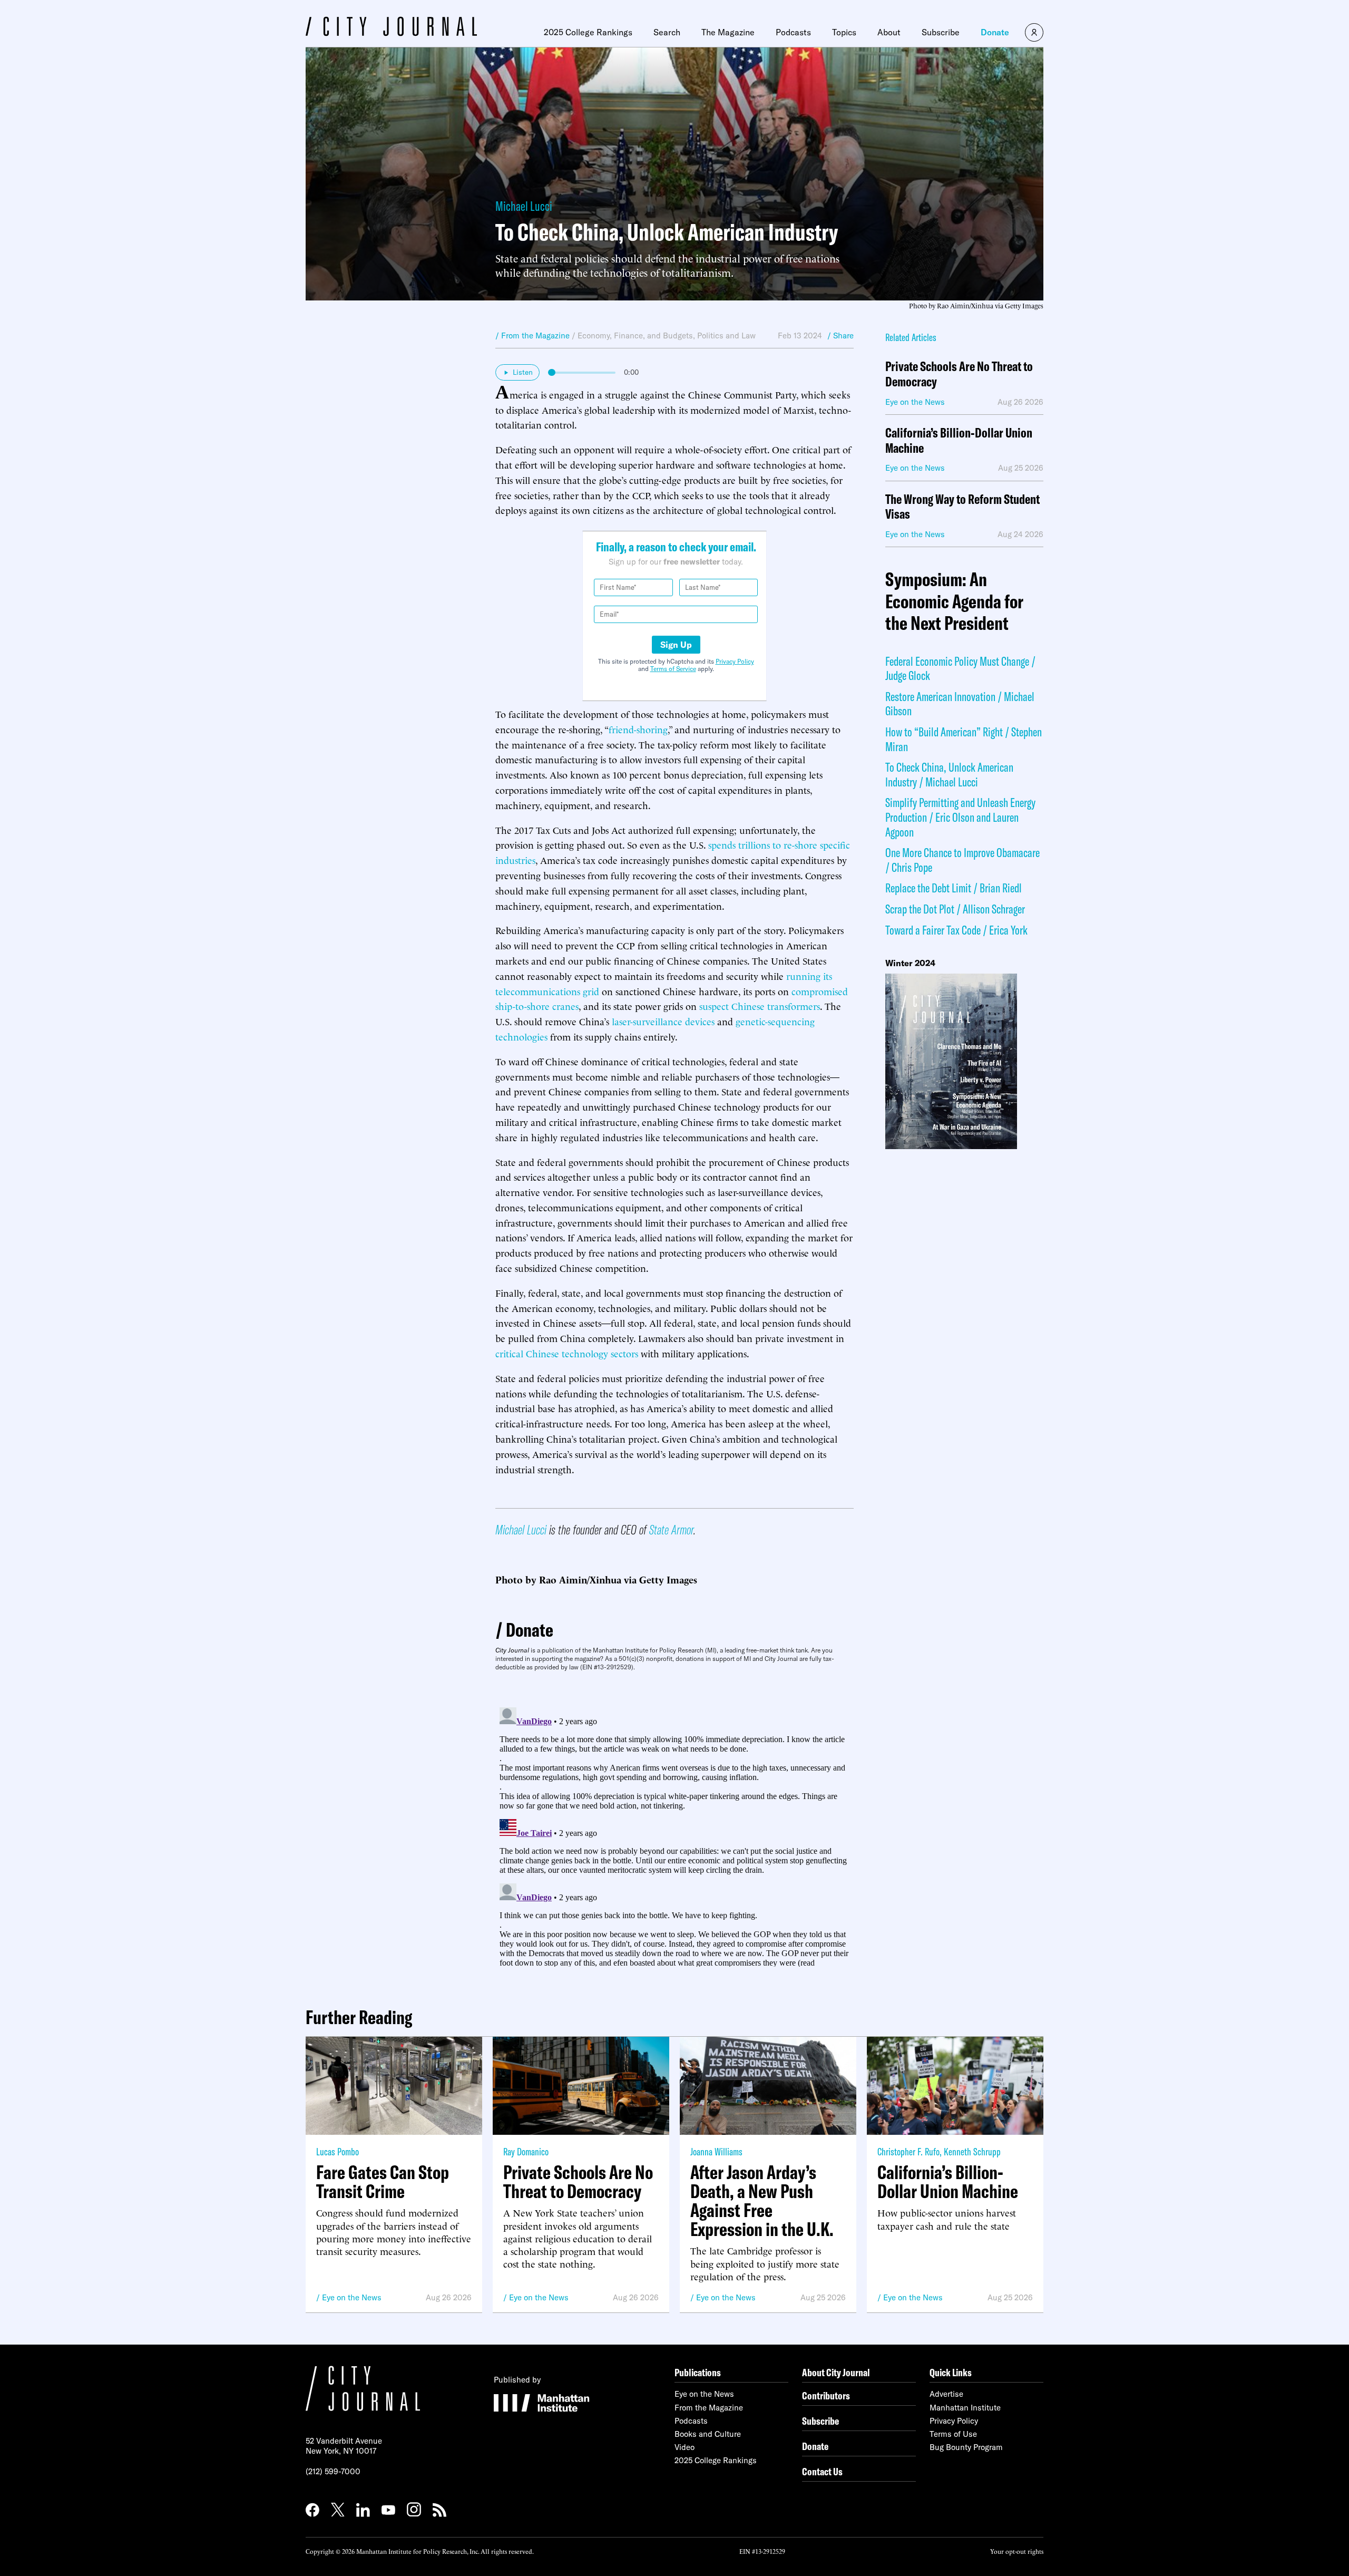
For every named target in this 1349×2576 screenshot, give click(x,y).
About (889, 32)
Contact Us (822, 2471)
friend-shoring (638, 729)
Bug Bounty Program (966, 2447)
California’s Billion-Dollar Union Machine (959, 441)
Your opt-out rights (1017, 2551)
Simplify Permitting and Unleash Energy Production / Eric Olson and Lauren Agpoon (960, 817)
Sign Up (676, 645)
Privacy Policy (735, 661)
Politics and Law (726, 336)
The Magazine (728, 32)
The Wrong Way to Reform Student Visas (962, 507)
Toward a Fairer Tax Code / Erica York (956, 930)
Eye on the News (352, 2297)
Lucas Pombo (338, 2151)
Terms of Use (953, 2434)
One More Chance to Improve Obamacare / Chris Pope (962, 860)
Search (667, 32)
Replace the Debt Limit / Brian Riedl (954, 888)
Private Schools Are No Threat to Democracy (959, 374)
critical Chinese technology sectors (567, 1353)
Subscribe (941, 32)
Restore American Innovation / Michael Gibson (960, 704)
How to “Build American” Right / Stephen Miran (964, 739)
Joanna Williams (716, 2151)
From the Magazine (709, 2408)
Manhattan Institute (965, 2408)
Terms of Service (673, 669)
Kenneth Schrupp (972, 2151)
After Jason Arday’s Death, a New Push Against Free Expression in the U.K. (762, 2201)
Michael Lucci (524, 206)
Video (685, 2447)
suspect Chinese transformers (760, 1005)
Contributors (826, 2395)
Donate (995, 32)
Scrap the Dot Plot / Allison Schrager (955, 909)
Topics (844, 32)
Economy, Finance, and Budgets (635, 336)
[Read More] (964, 1061)
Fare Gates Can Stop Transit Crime (383, 2182)
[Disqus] (674, 1835)
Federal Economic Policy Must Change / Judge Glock (960, 668)
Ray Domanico (526, 2151)
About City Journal (836, 2372)
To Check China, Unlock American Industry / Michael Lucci (949, 774)
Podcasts (793, 32)
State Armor (671, 1529)
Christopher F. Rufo (908, 2151)
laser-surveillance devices (663, 1021)
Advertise (946, 2394)
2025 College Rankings (588, 32)
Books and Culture (708, 2434)
